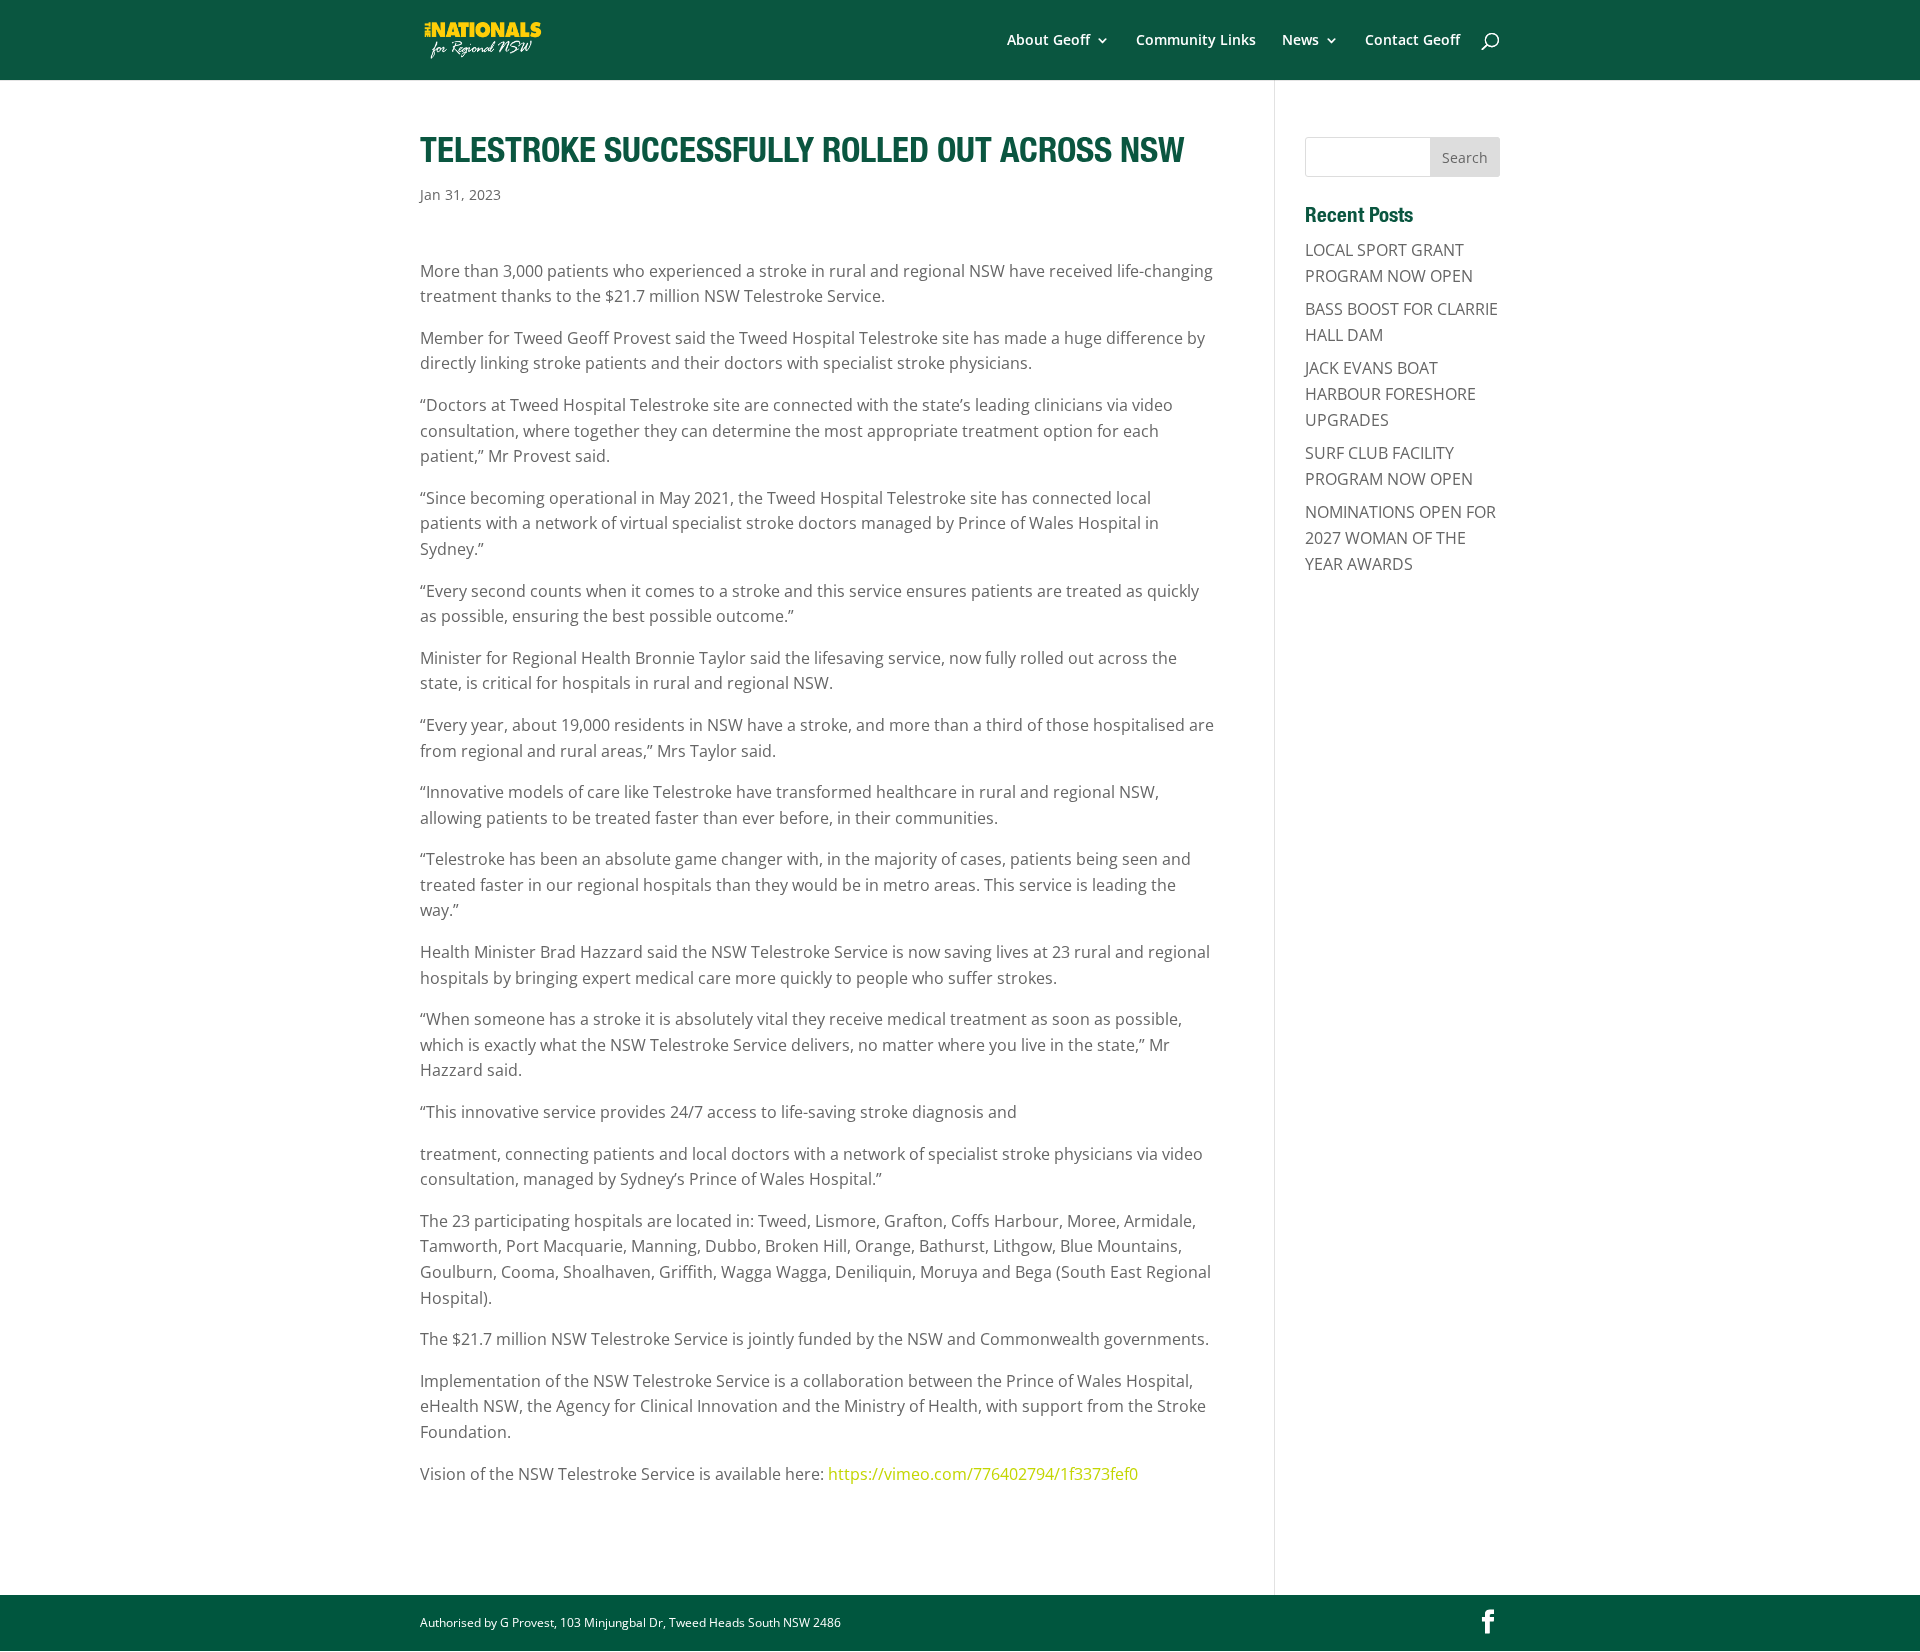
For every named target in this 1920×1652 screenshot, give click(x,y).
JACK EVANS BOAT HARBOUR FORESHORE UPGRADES (1390, 393)
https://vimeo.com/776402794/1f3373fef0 (983, 1474)
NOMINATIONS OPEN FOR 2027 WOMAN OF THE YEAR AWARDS (1400, 537)
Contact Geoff (1412, 41)
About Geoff (1048, 41)
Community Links (1196, 41)
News (1300, 41)
